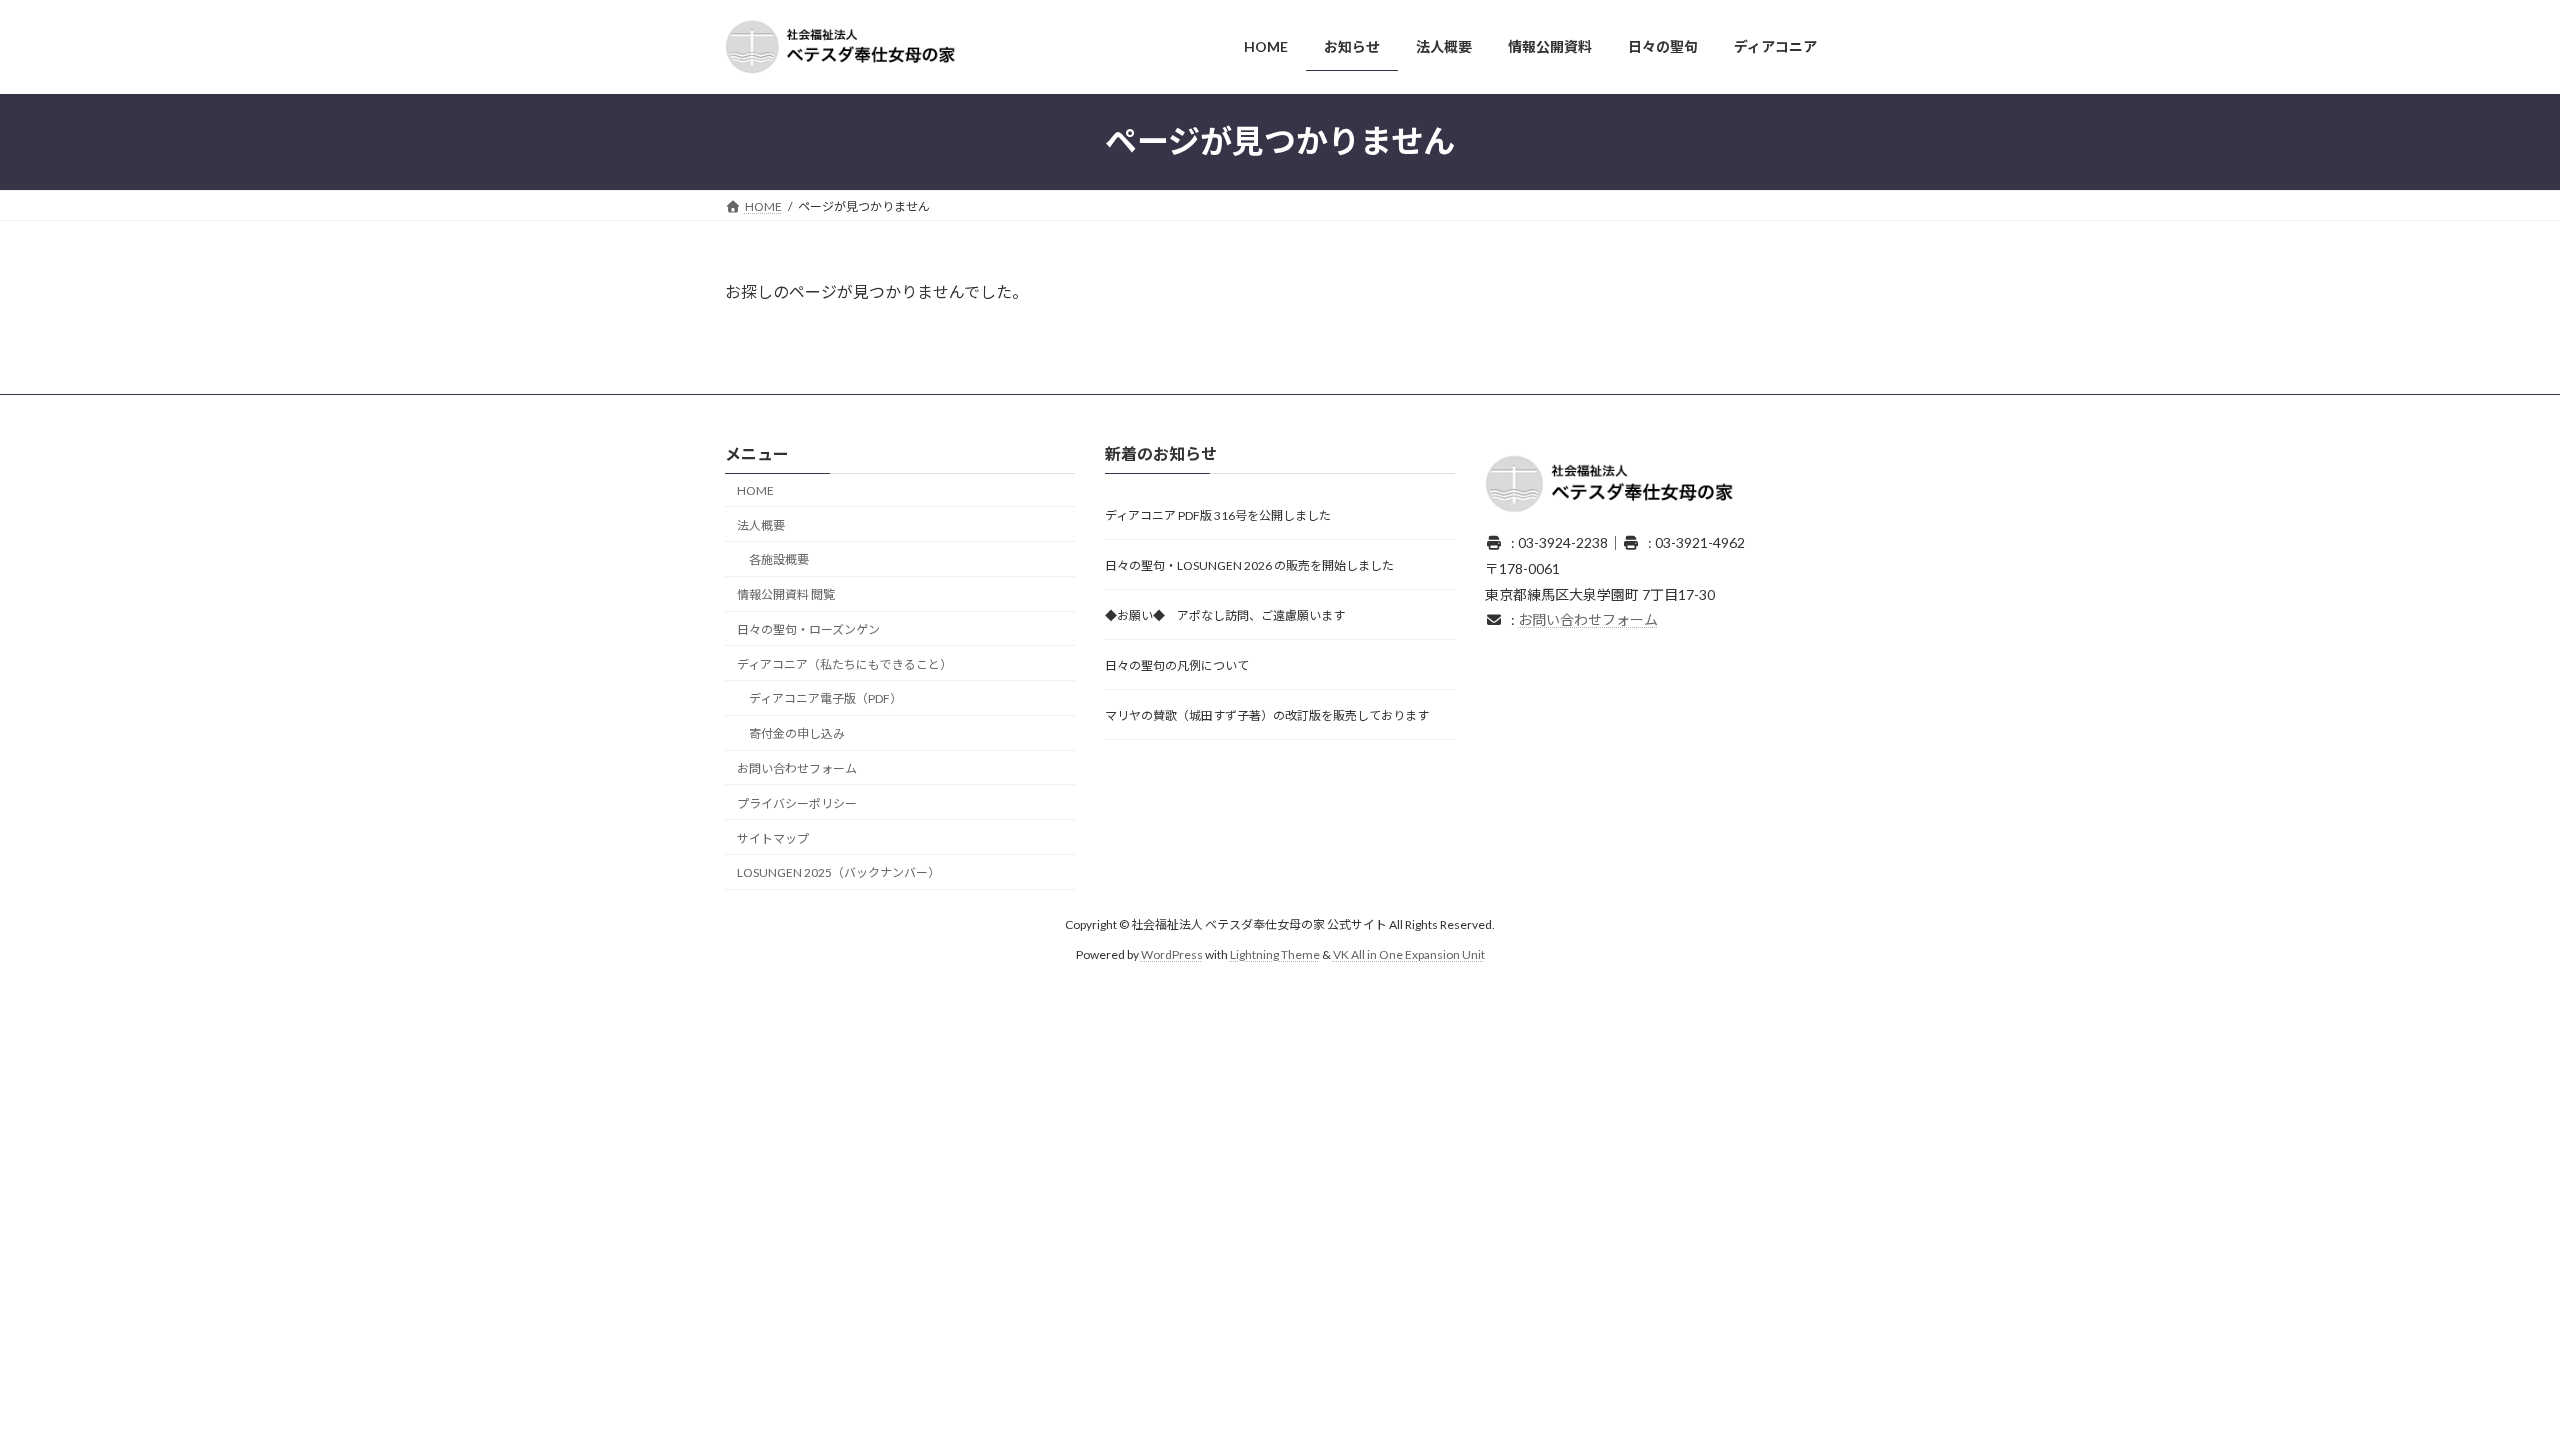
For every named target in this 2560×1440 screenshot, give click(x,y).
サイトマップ (773, 838)
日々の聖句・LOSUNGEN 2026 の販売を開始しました (1249, 566)
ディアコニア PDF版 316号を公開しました (1218, 516)
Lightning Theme (1275, 954)
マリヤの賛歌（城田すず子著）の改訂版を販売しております (1267, 716)
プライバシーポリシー (797, 803)
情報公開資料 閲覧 (786, 594)
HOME (755, 490)
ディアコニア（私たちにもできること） (844, 664)
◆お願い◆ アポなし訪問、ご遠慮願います (1225, 616)
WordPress (1172, 954)
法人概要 (761, 525)
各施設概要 (779, 560)
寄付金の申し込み (797, 733)
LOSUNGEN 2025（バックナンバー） (838, 873)
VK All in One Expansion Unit (1409, 954)
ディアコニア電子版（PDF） (825, 699)
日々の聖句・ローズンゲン (808, 629)
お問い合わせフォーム (797, 768)
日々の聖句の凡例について (1177, 666)
